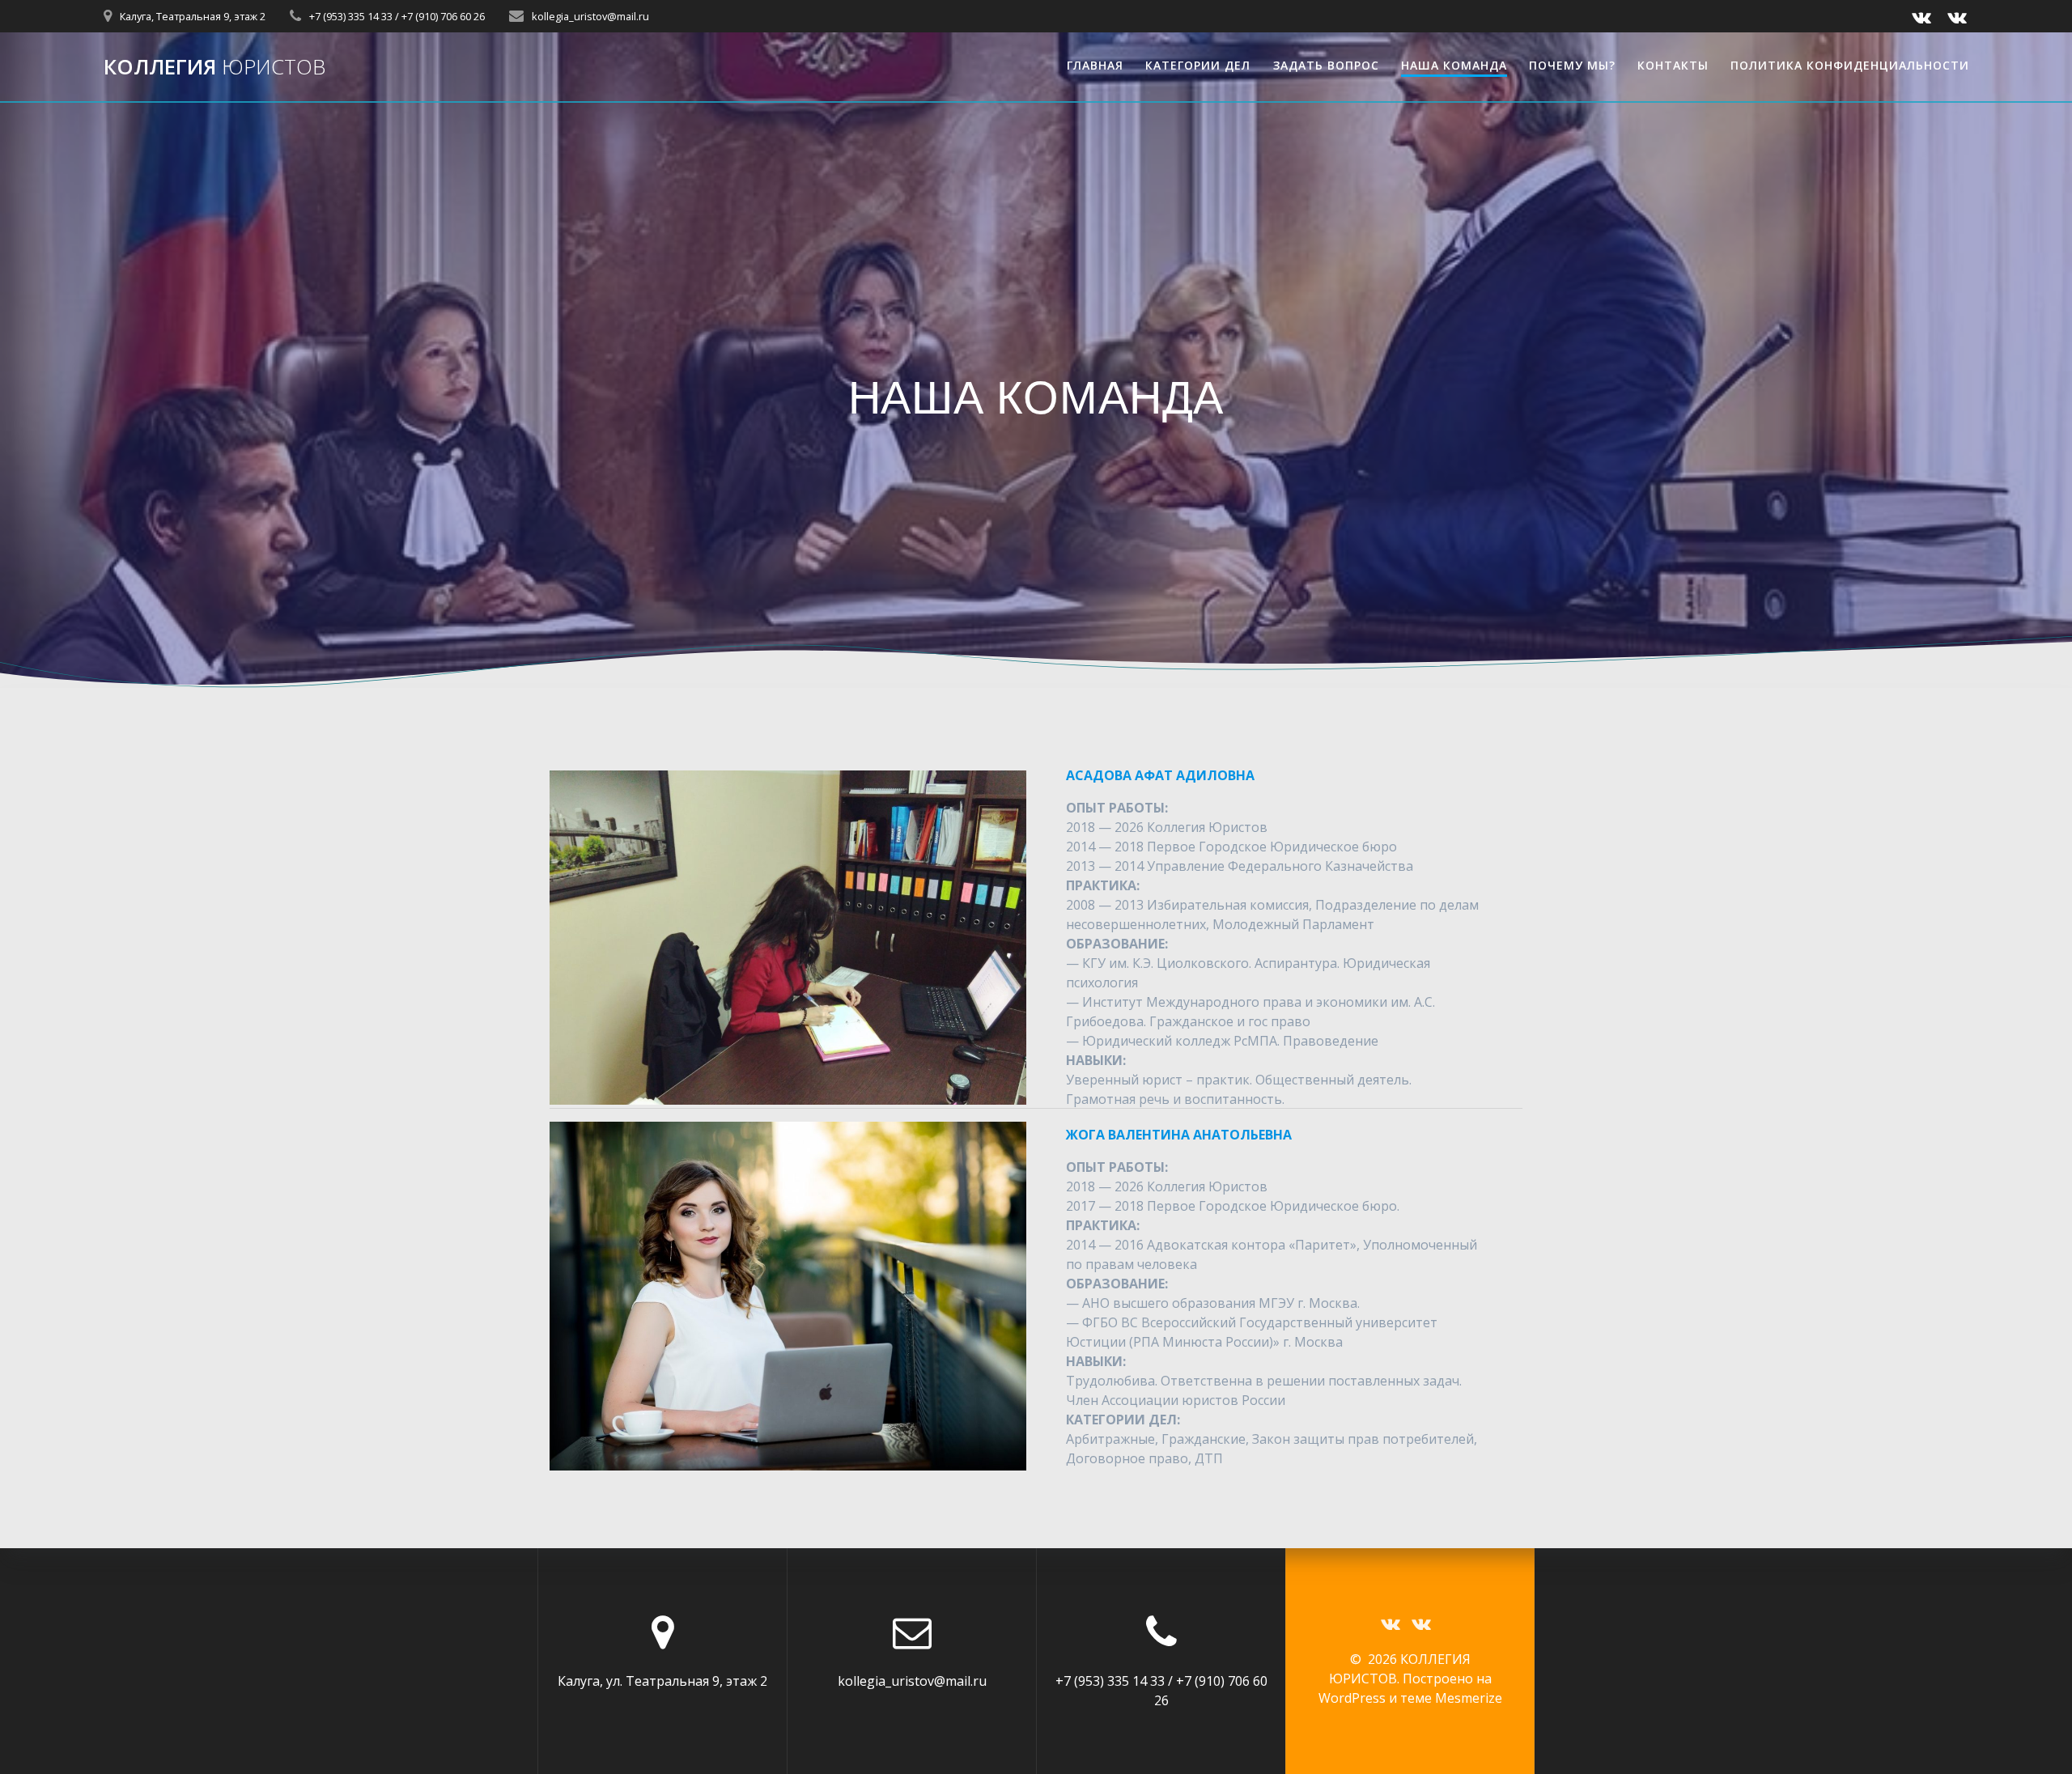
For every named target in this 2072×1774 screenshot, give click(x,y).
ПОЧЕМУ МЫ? (1572, 65)
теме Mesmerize (1451, 1698)
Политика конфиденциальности (1850, 65)
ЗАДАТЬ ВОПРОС (1326, 65)
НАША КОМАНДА (1454, 65)
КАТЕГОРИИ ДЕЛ (1198, 65)
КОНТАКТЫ (1673, 65)
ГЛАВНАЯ (1095, 65)
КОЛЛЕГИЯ (214, 67)
